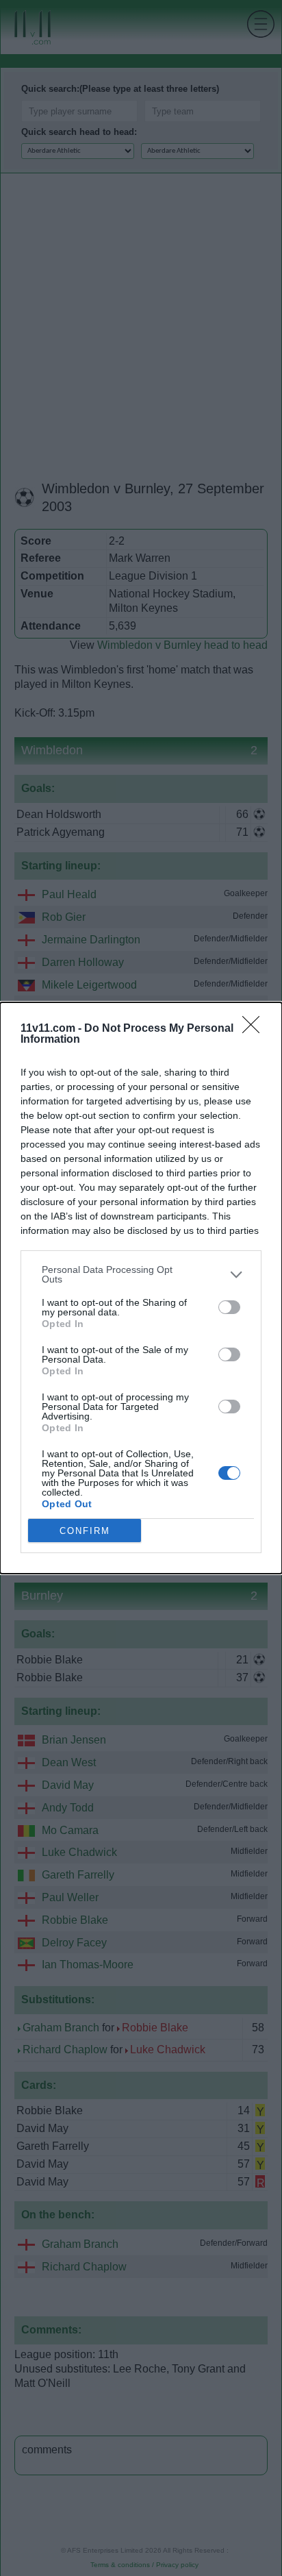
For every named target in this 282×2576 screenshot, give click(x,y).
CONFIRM (85, 1531)
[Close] (255, 1029)
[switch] (229, 1307)
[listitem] (141, 1274)
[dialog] (141, 1288)
